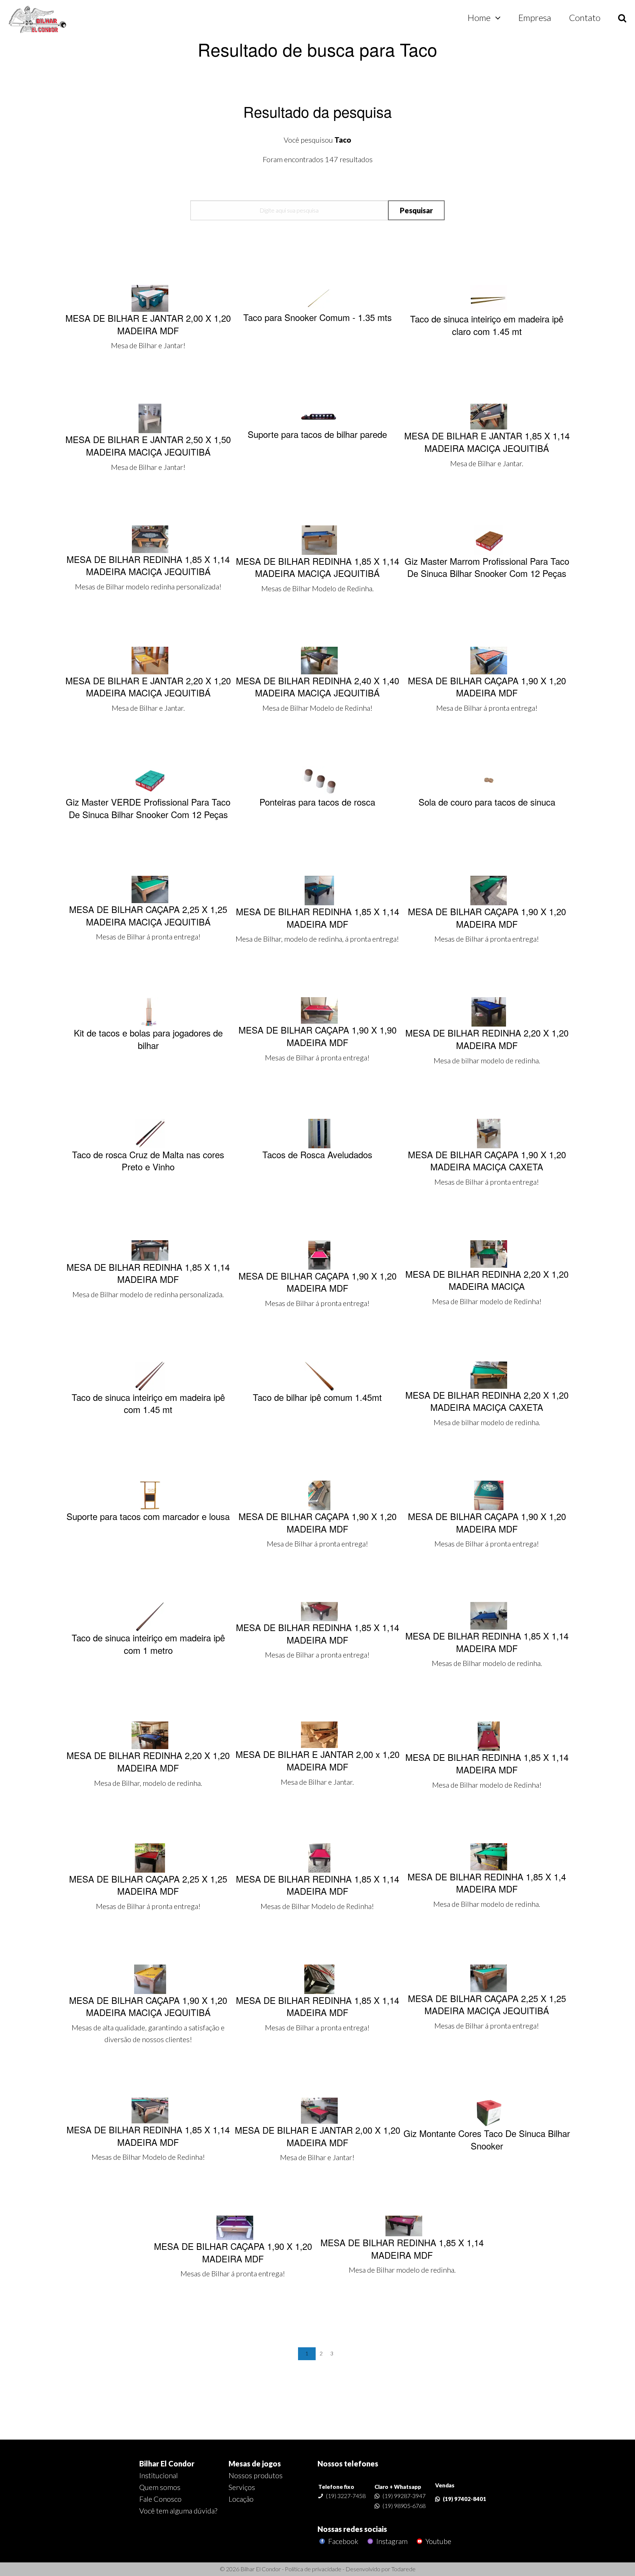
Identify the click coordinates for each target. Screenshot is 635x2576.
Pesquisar (416, 210)
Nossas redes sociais (352, 2529)
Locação (241, 2499)
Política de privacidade (313, 2569)
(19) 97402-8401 (464, 2499)
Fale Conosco (160, 2499)
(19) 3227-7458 (346, 2496)
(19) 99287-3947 (404, 2496)
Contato (585, 17)
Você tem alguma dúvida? (178, 2511)
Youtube (438, 2541)
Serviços (242, 2487)
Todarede (403, 2569)
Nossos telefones (348, 2463)
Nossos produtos (256, 2475)
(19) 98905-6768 (404, 2506)
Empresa (535, 17)
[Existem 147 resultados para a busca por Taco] (38, 20)
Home (479, 17)
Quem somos (160, 2487)
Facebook (342, 2541)
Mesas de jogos (255, 2463)
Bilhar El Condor (167, 2463)
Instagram (391, 2541)
